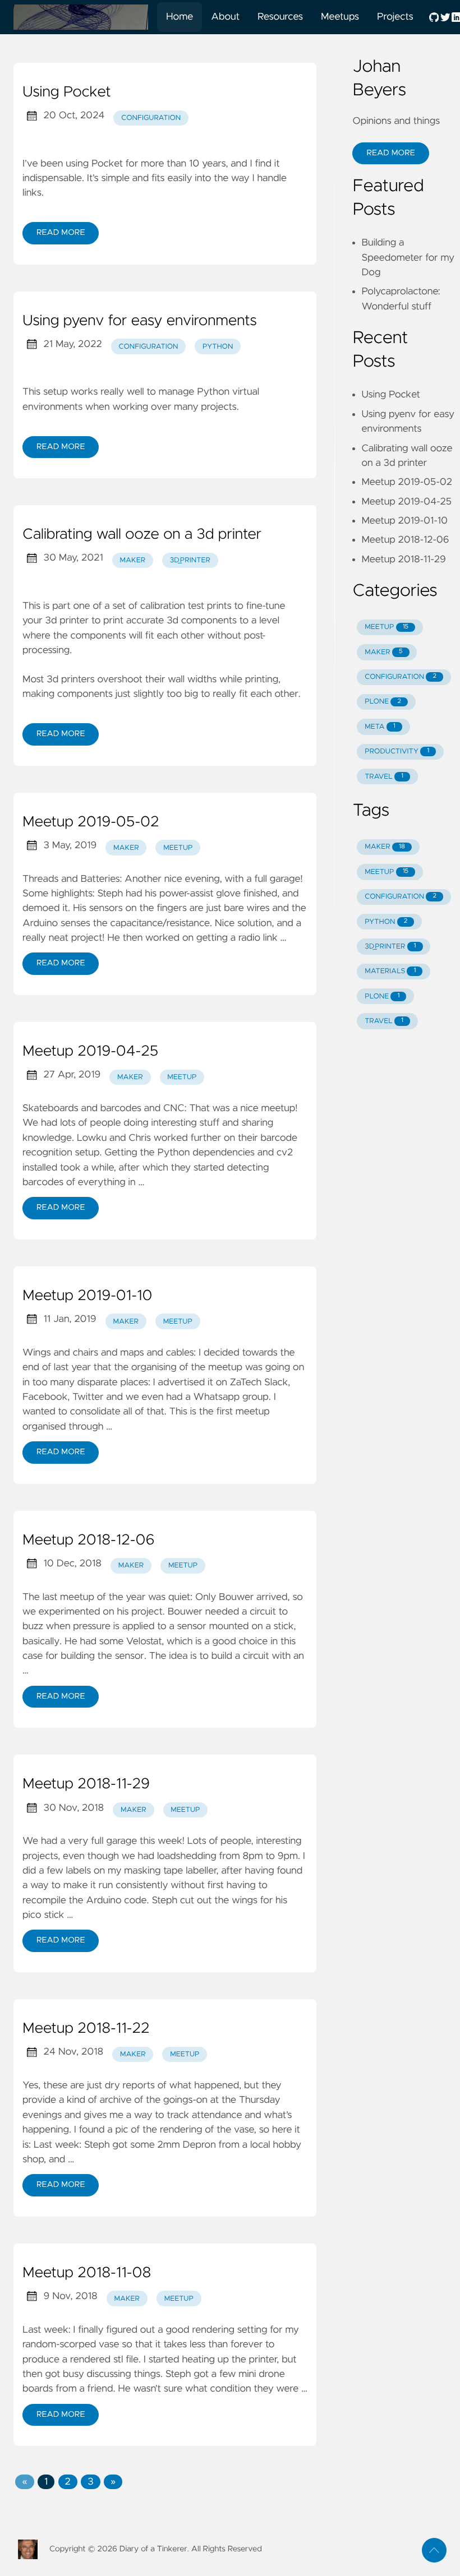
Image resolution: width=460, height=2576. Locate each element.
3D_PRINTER (390, 947)
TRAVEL (384, 777)
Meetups (340, 17)
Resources (280, 17)
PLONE (383, 702)
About (225, 17)
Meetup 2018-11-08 (87, 2273)
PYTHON (386, 922)
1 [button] (46, 2482)
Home (180, 17)
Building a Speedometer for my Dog (408, 258)
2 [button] (68, 2482)
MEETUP (387, 627)
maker (132, 560)
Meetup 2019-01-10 (87, 1296)
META (380, 727)
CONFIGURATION (401, 677)
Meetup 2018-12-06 (88, 1541)
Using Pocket (67, 93)
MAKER (383, 652)
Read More (61, 233)
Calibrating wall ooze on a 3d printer (142, 535)
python (218, 347)
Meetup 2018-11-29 (86, 1784)
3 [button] (90, 2482)
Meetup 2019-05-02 (91, 822)
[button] (24, 2482)
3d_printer (190, 560)
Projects (395, 17)
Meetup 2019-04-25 (90, 1052)
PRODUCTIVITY (397, 751)
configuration (151, 118)
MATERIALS (390, 971)
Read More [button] (390, 153)
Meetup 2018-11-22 (86, 2029)
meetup (178, 848)
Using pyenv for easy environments (140, 321)
